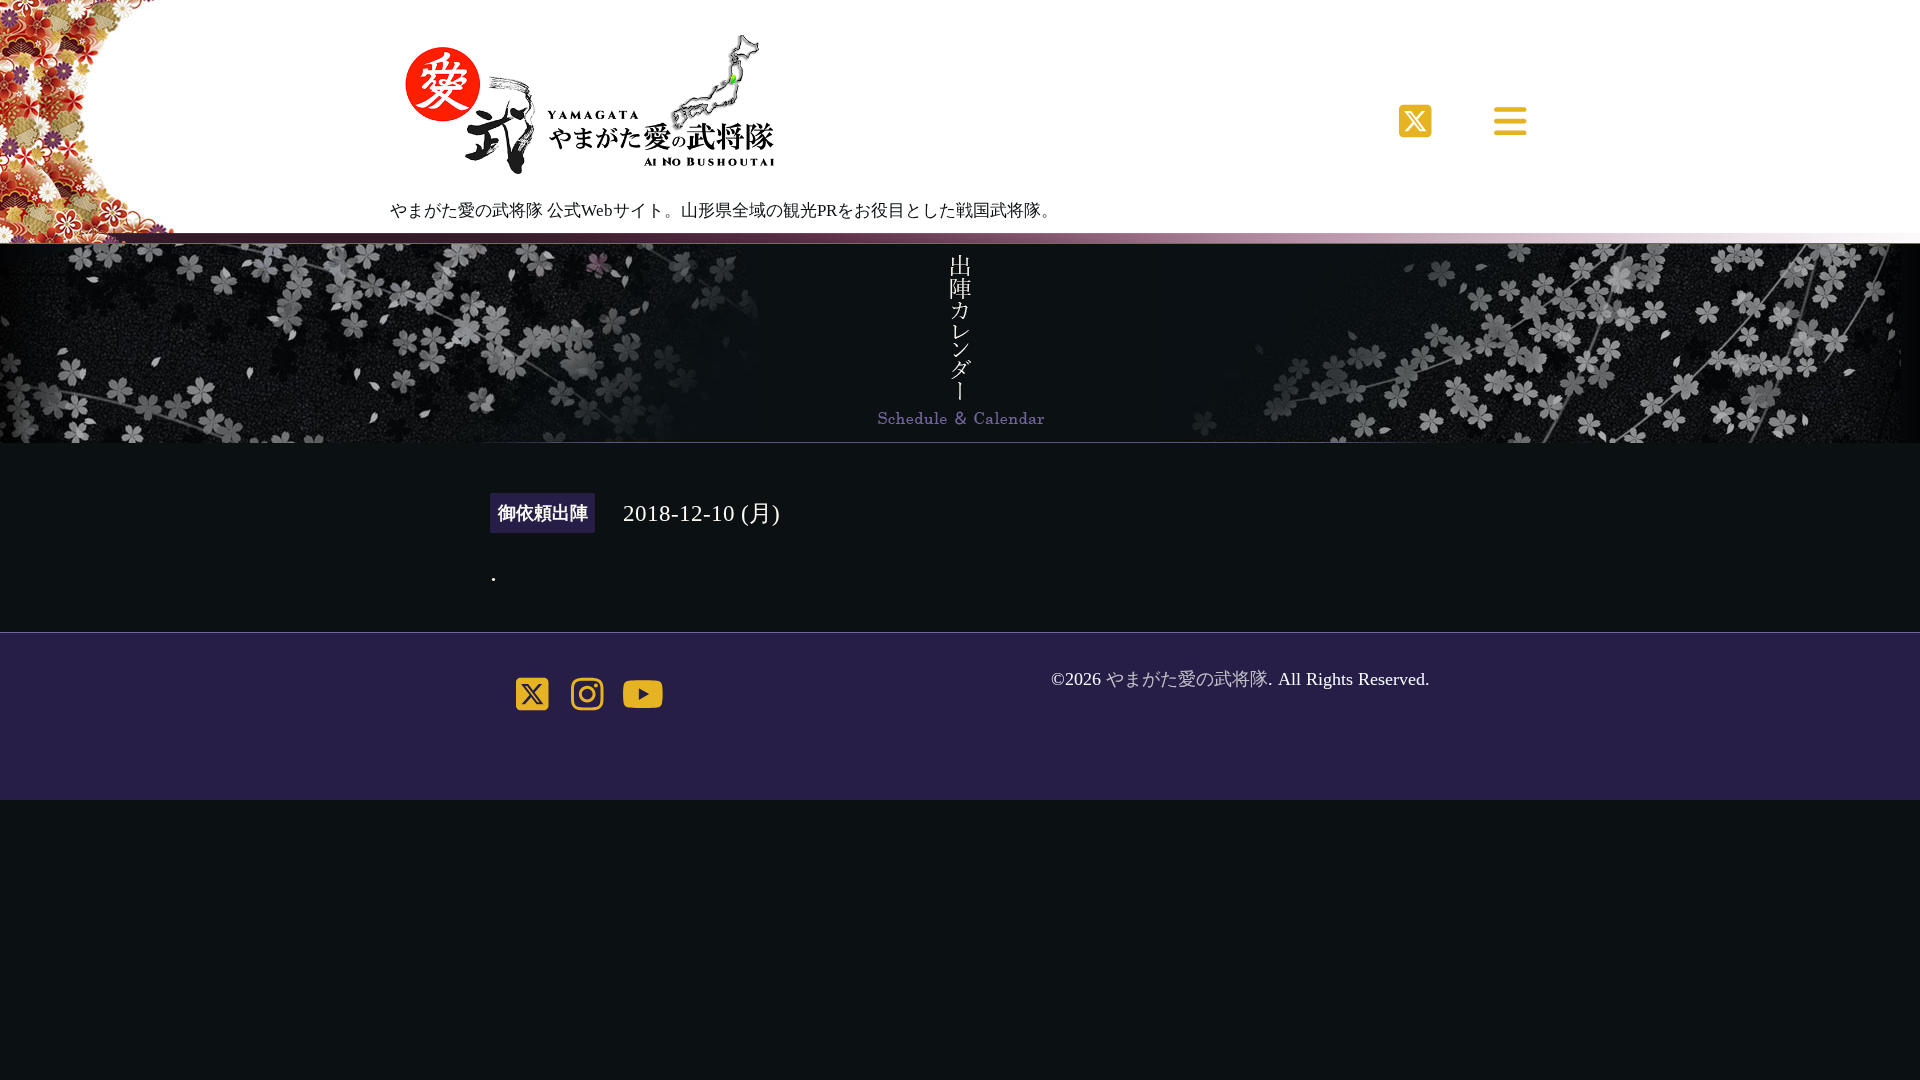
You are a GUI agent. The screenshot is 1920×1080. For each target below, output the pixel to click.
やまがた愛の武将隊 (1187, 679)
